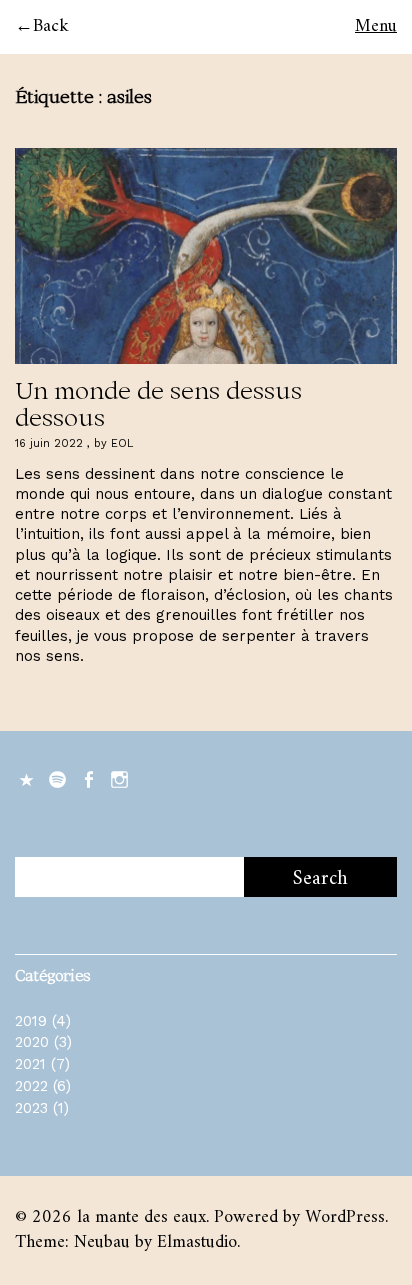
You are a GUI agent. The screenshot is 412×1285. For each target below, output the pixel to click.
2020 (32, 1042)
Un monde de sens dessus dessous (158, 402)
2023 (31, 1108)
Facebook (90, 778)
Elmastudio (197, 1242)
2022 (31, 1086)
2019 (31, 1021)
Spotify (59, 778)
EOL (122, 443)
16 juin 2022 (49, 443)
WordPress (345, 1217)
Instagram (121, 778)
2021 (30, 1064)
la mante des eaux (141, 1217)
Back (51, 26)
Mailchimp (28, 778)
